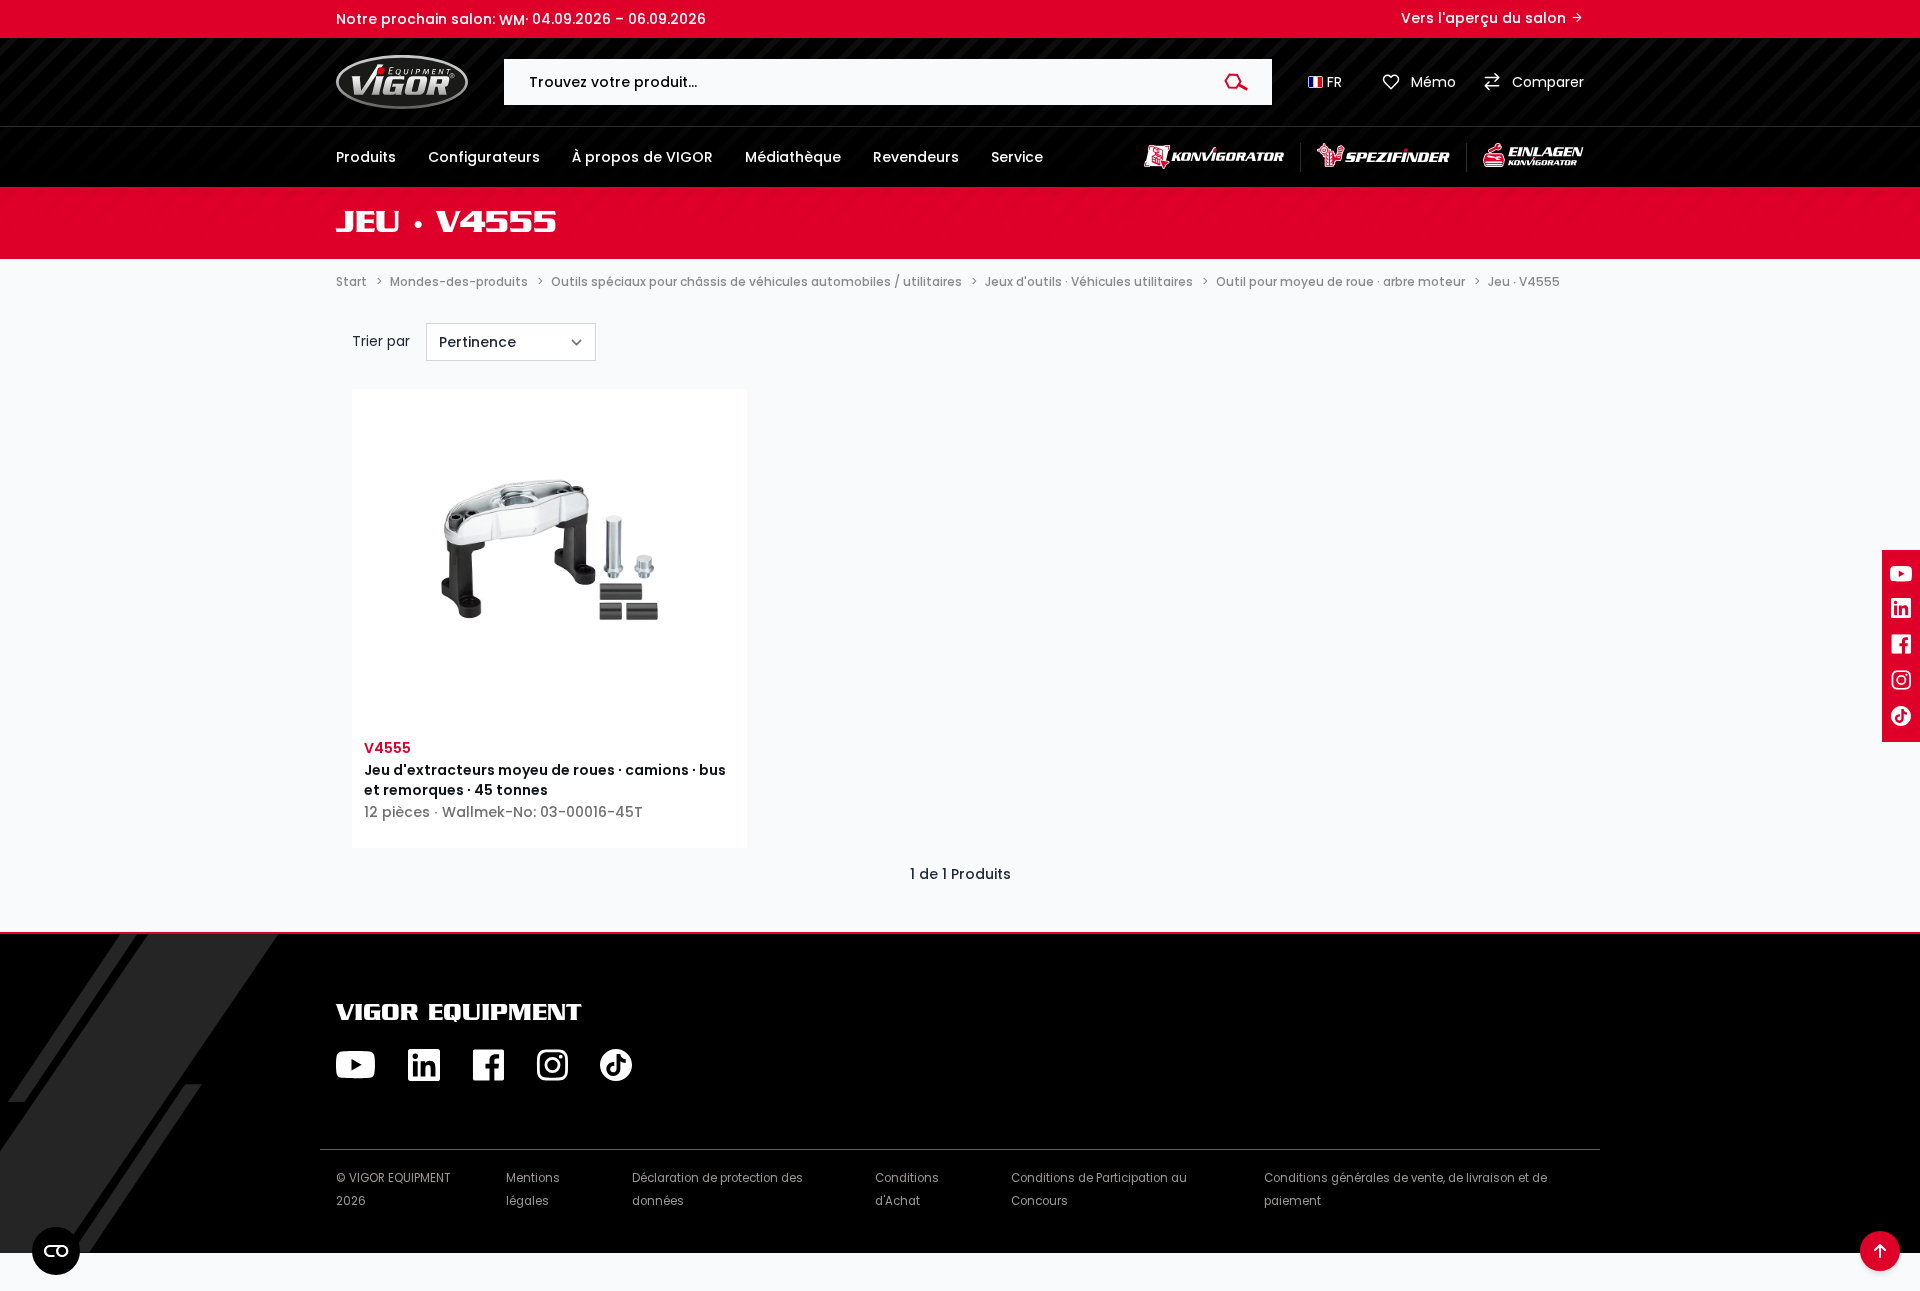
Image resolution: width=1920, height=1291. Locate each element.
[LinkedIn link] (1901, 608)
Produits (366, 157)
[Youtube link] (1901, 574)
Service (1017, 157)
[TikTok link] (1901, 716)
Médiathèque (793, 157)
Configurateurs (484, 157)
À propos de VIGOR (642, 157)
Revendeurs (916, 157)
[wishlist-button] (454, 706)
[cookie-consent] (56, 1251)
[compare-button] (643, 706)
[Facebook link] (1901, 644)
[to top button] (1880, 1251)
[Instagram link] (1901, 680)
